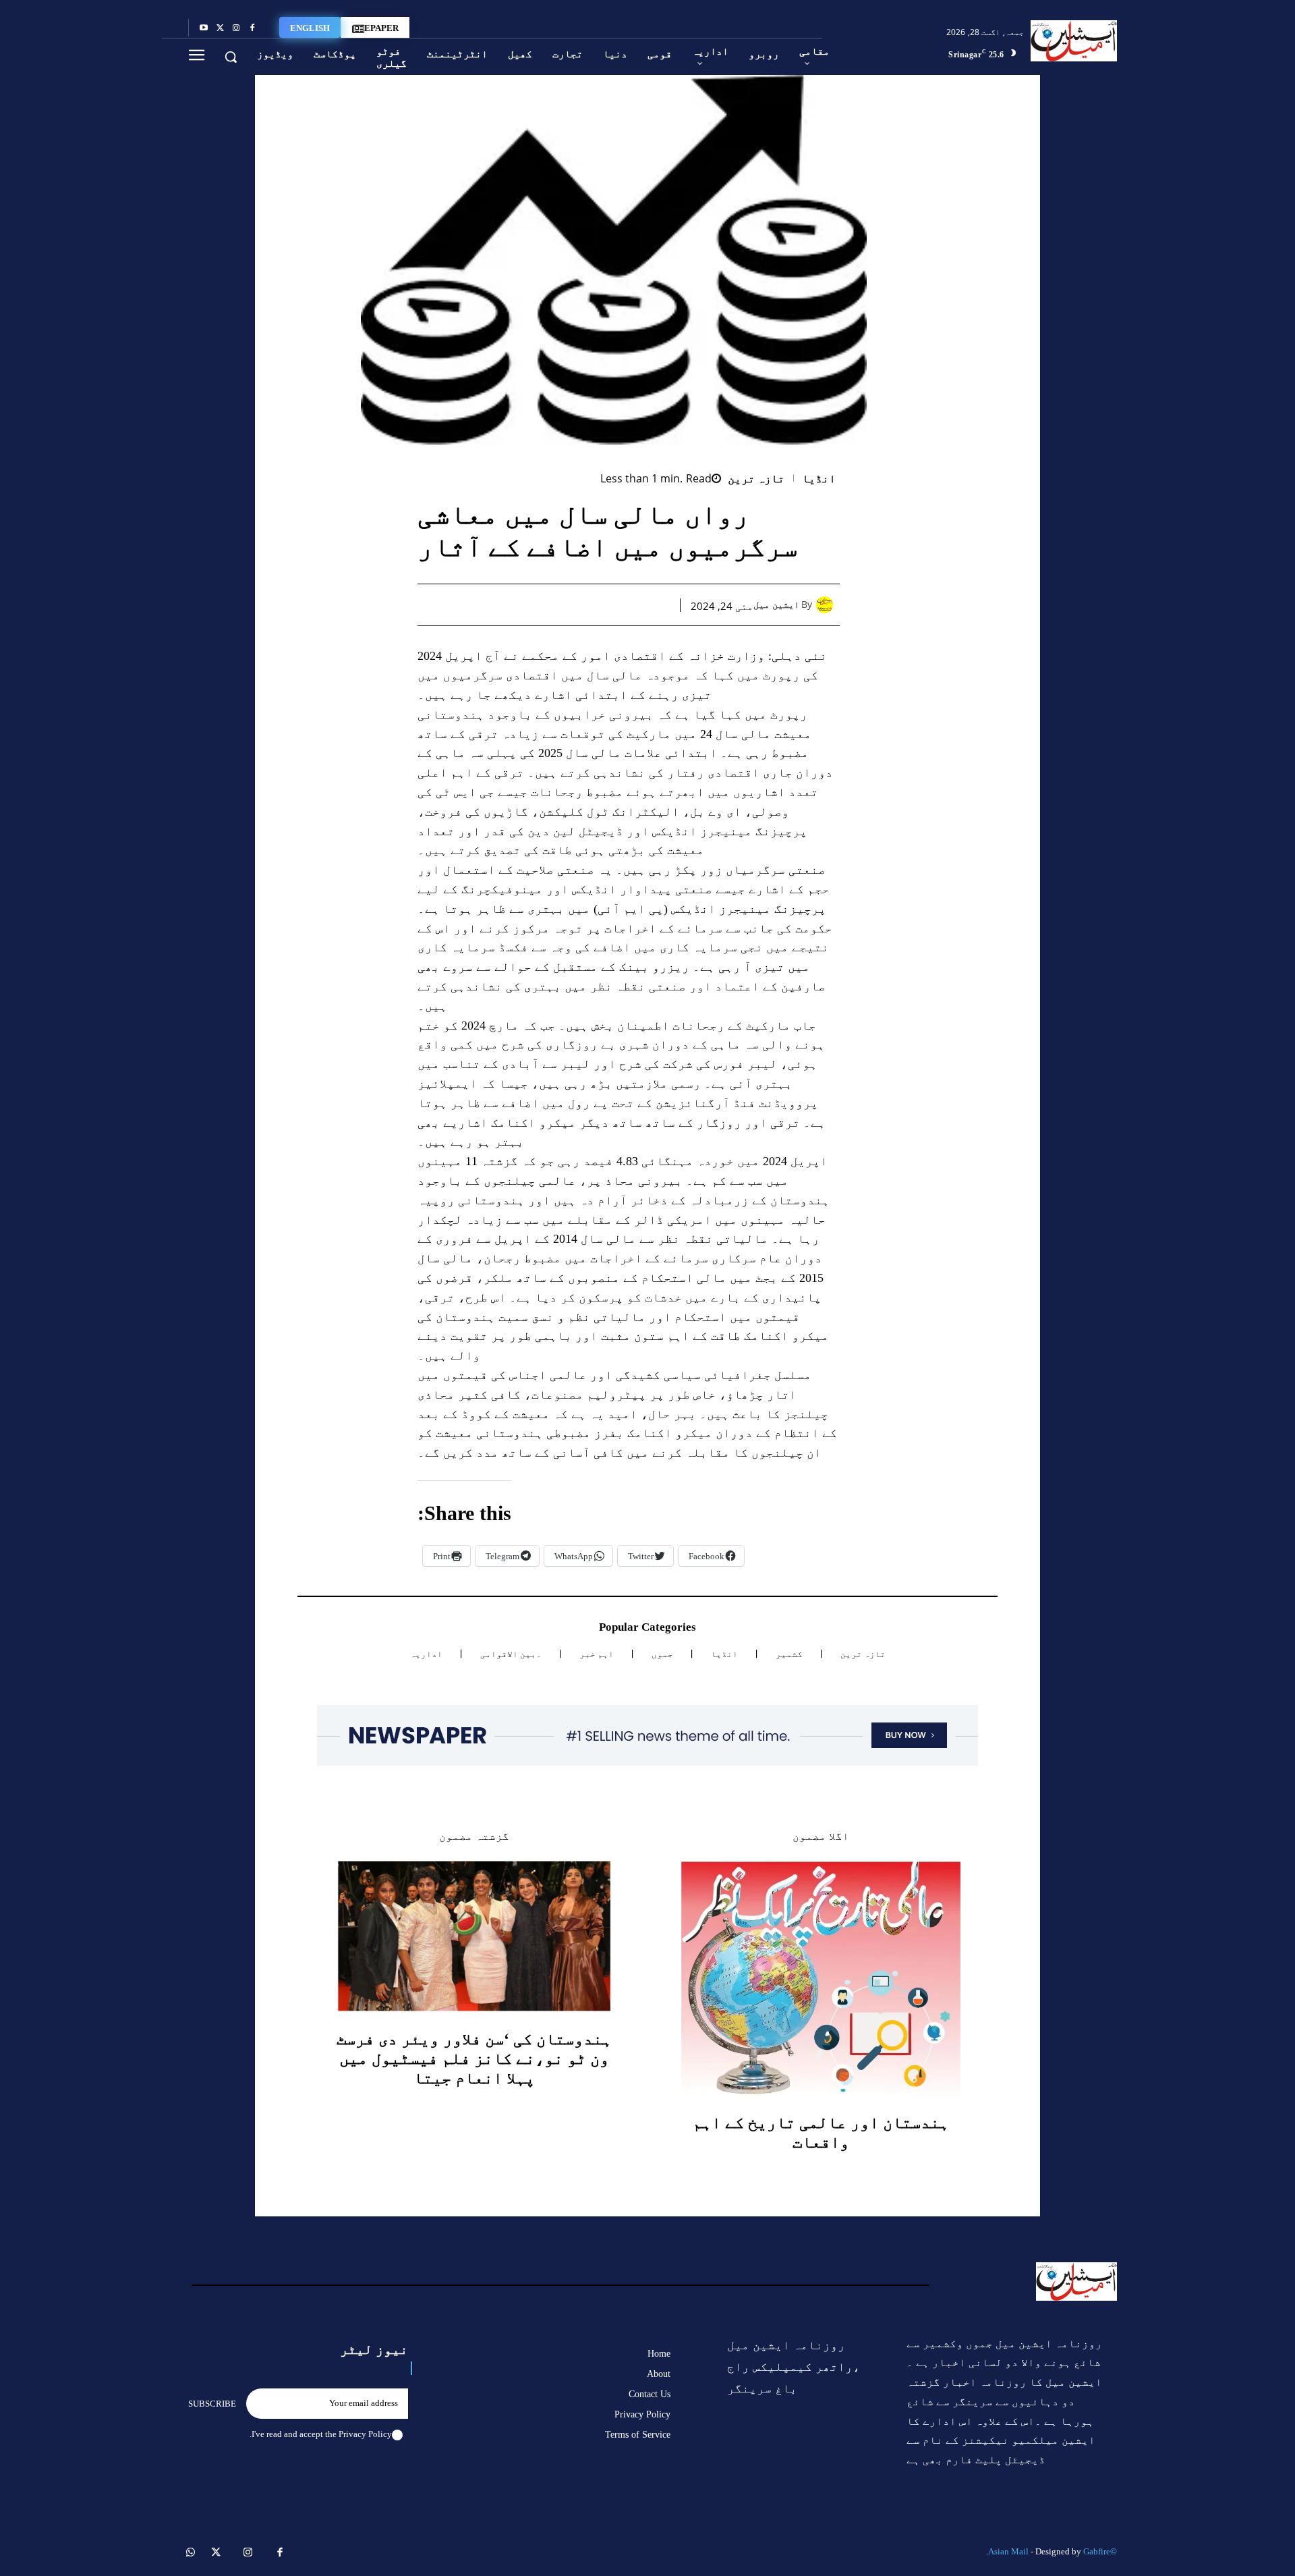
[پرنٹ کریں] (563, 605)
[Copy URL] (501, 605)
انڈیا (819, 479)
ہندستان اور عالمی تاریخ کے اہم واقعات (821, 2132)
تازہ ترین (756, 479)
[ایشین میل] (828, 605)
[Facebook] (252, 28)
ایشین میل (776, 605)
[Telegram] (532, 605)
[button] (231, 57)
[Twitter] (220, 28)
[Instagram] (236, 28)
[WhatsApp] (594, 605)
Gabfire (1097, 2551)
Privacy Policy (365, 2434)
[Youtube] (204, 28)
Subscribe (212, 2404)
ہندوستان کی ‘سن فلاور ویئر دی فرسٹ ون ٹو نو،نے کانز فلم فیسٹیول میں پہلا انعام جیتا (474, 2059)
